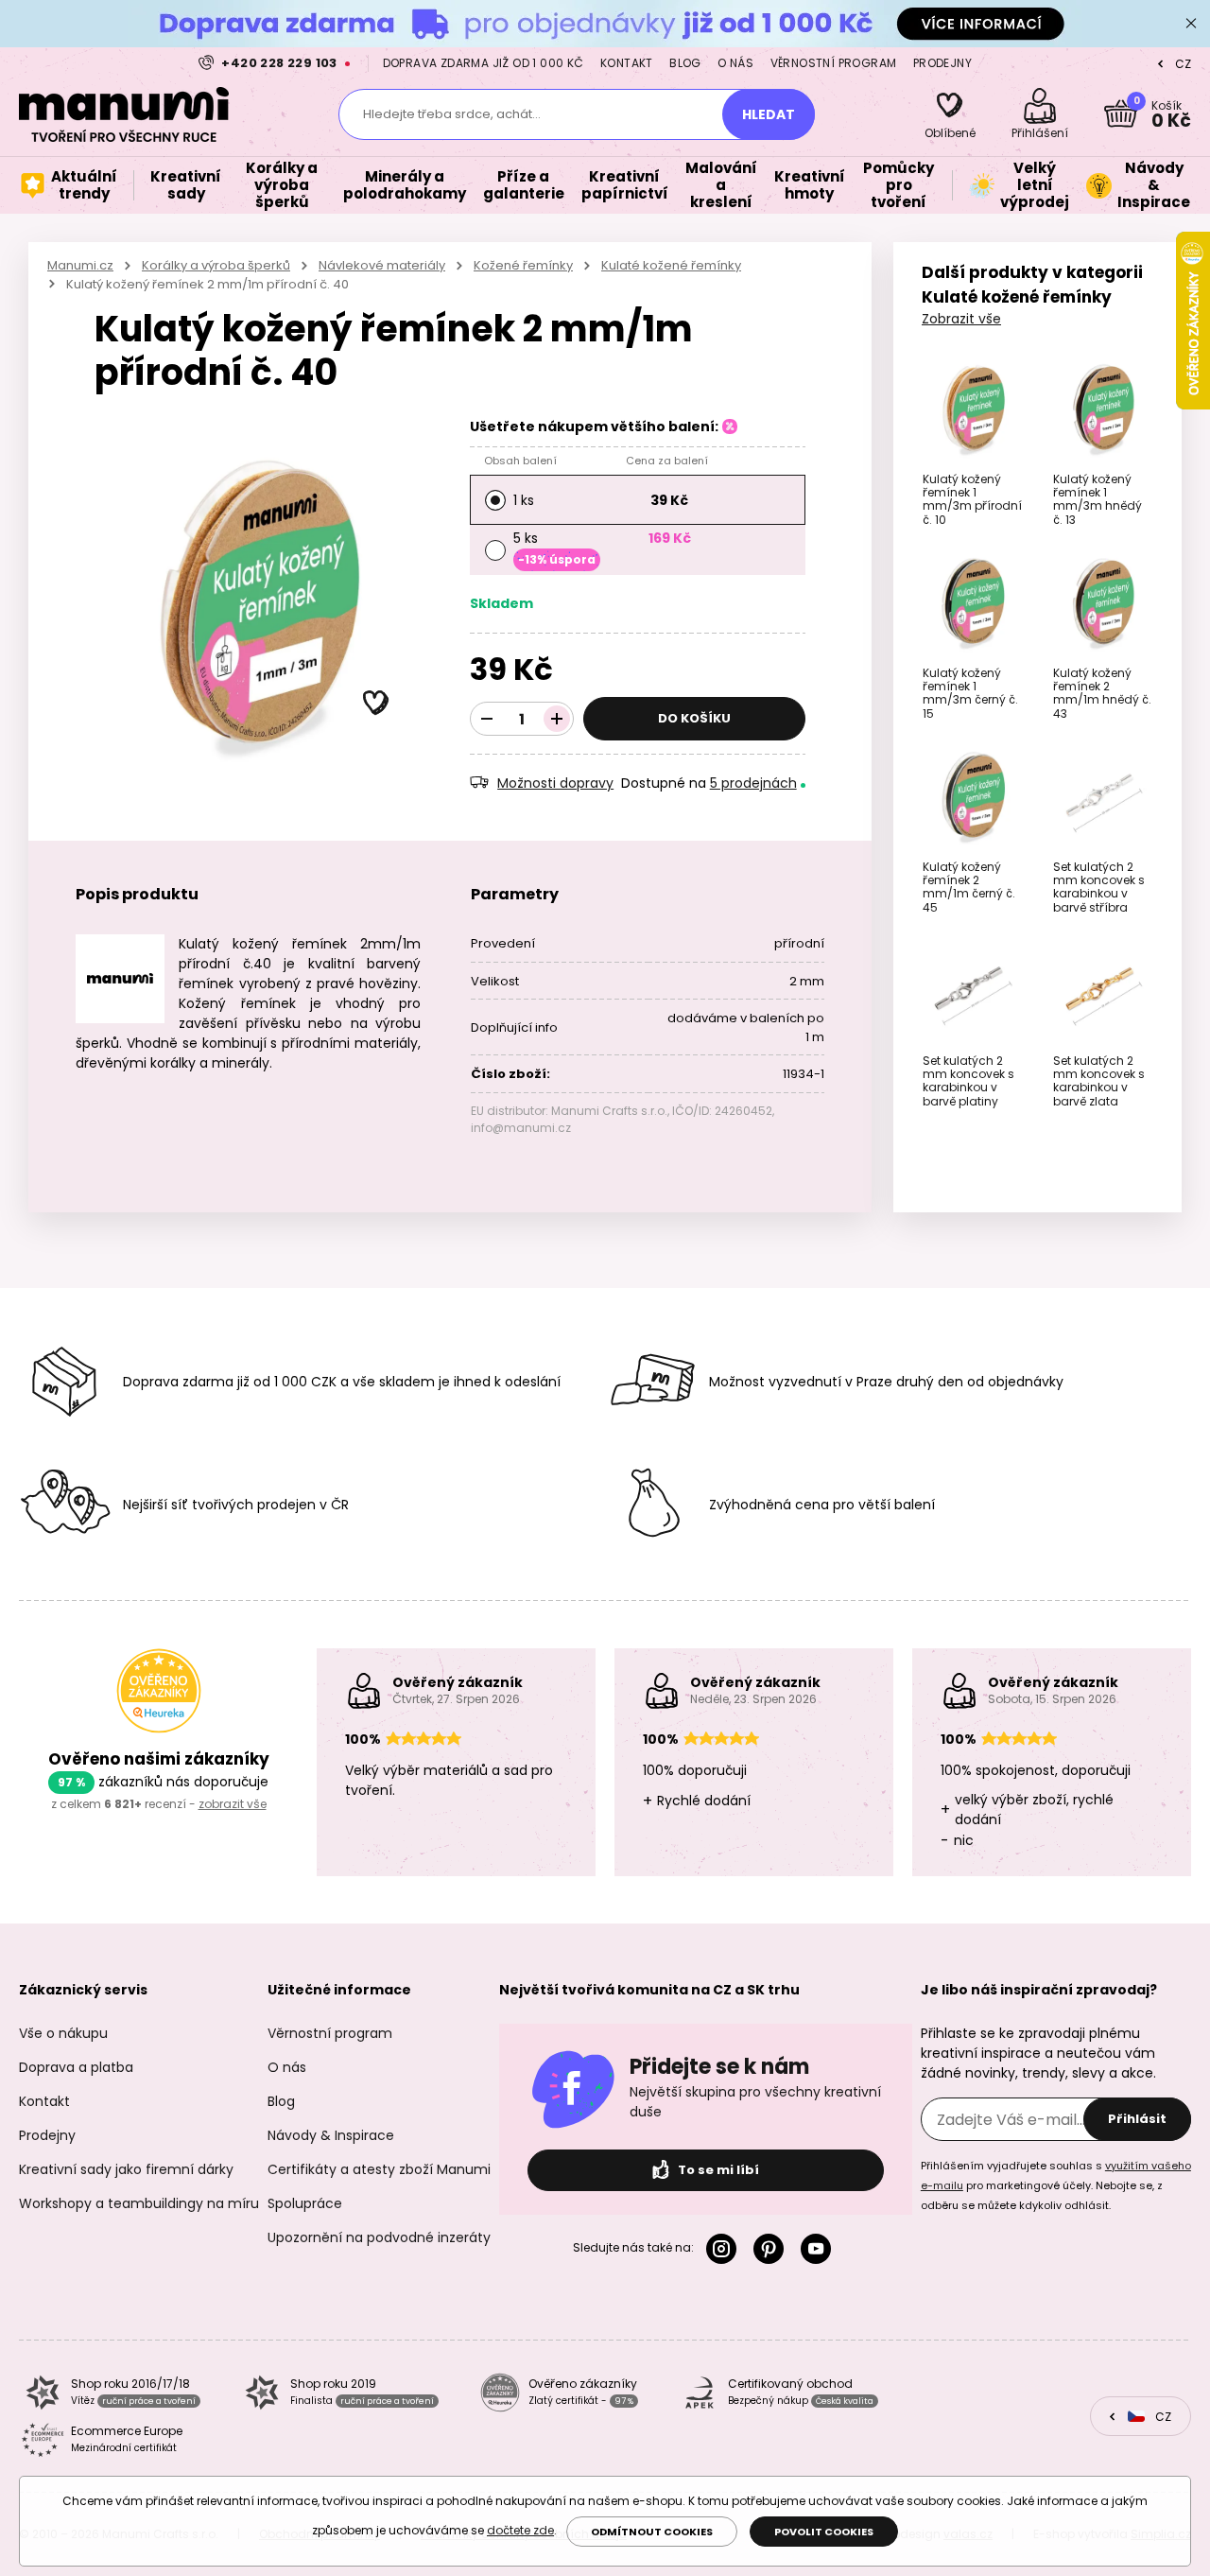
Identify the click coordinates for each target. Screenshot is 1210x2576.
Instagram (725, 2249)
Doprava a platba (76, 2067)
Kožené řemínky (523, 265)
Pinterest (772, 2249)
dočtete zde (520, 2530)
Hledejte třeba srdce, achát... (452, 114)
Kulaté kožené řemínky (671, 265)
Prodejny (942, 63)
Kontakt (627, 63)
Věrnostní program (834, 63)
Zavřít (1191, 24)
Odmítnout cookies (652, 2532)
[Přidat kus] (557, 719)
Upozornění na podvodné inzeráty (379, 2237)
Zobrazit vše (961, 319)
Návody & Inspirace (331, 2135)
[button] (376, 704)
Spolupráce (305, 2203)
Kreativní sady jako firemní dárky (126, 2169)
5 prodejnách (753, 783)
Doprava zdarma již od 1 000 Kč (484, 63)
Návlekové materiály (382, 265)
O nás (735, 63)
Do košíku (694, 718)
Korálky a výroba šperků (216, 265)
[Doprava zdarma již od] (605, 23)
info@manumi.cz (521, 1128)
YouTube (820, 2249)
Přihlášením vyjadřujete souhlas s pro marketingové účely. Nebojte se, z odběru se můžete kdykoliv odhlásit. (1056, 2185)
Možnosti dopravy (555, 783)
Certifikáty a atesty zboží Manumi (379, 2169)
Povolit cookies (824, 2532)
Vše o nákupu (63, 2033)
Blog (685, 63)
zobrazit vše (233, 1804)
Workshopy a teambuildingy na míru (139, 2203)
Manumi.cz (80, 265)
